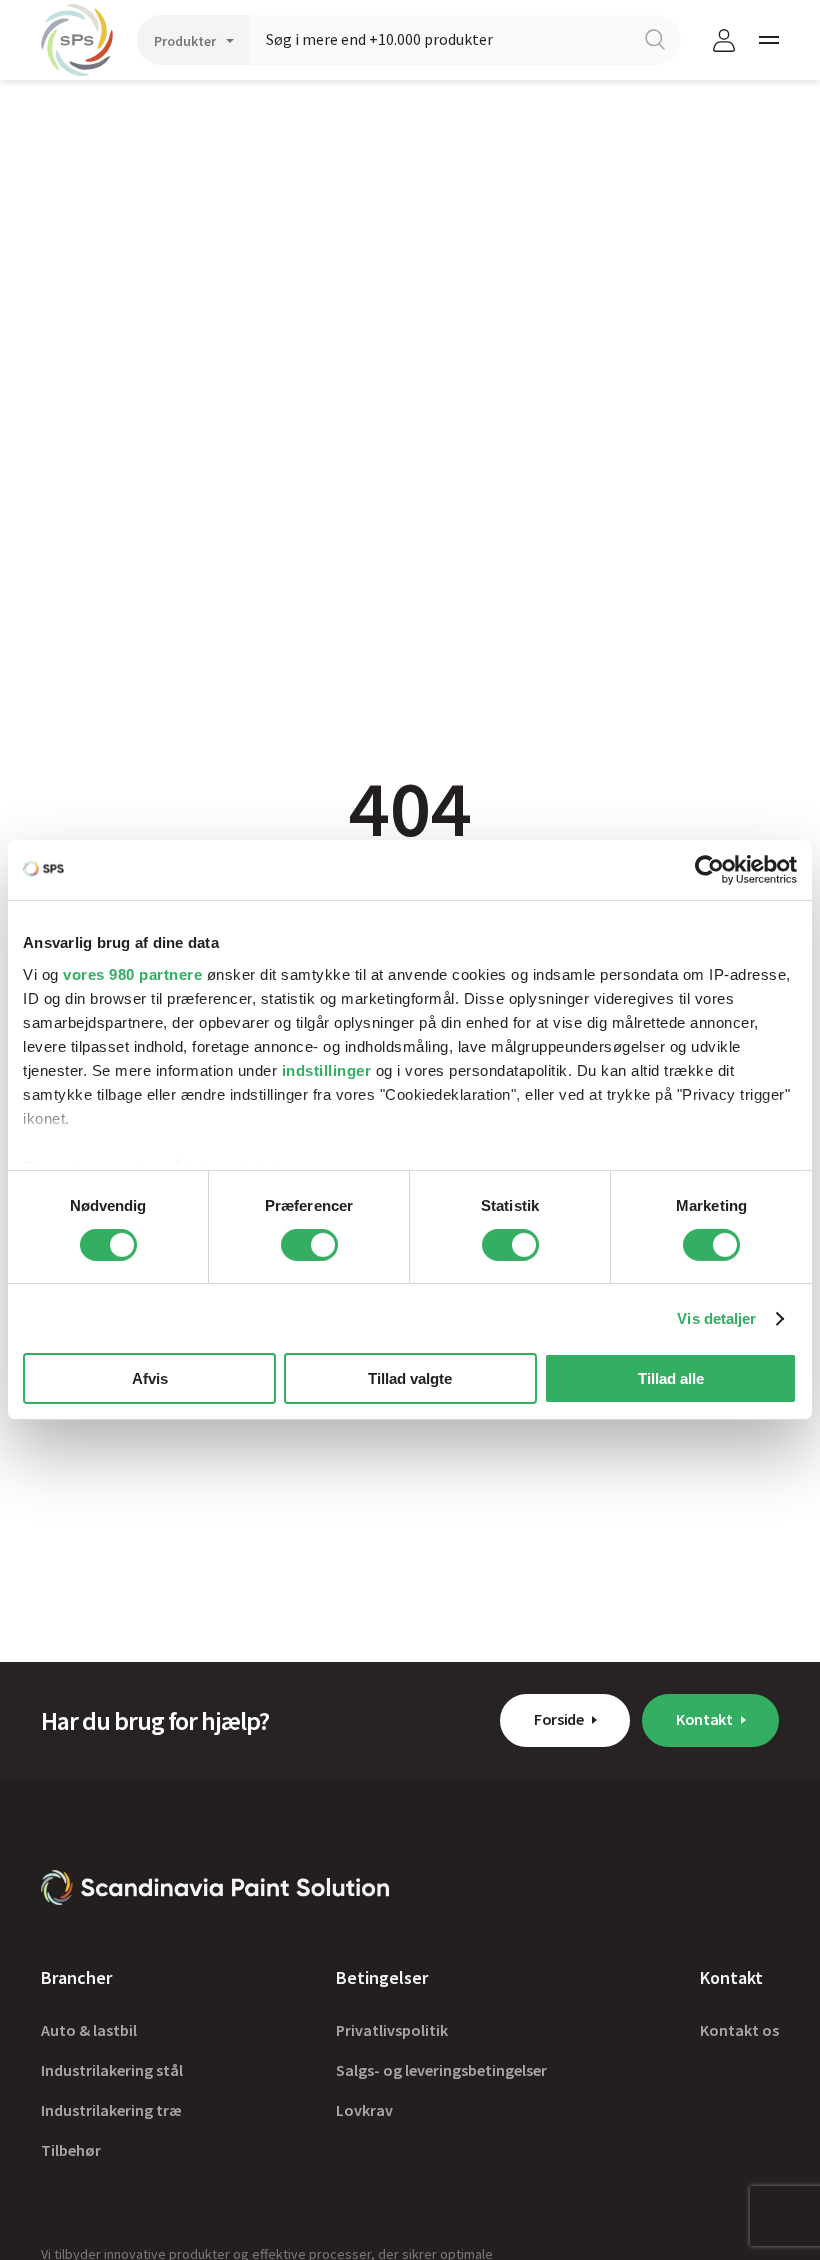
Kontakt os (739, 2030)
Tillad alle (671, 1378)
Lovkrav (364, 2110)
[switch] (309, 1245)
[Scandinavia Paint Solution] (77, 40)
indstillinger (327, 1069)
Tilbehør (71, 2150)
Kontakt (704, 1719)
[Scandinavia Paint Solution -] (215, 1887)
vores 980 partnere (132, 973)
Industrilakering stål (112, 2070)
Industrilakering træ (111, 2110)
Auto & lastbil (89, 2030)
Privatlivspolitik (392, 2030)
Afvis (150, 1378)
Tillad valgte (410, 1378)
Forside (559, 1719)
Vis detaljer (716, 1318)
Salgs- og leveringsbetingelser (441, 2070)
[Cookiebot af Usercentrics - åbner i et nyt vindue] (709, 870)
